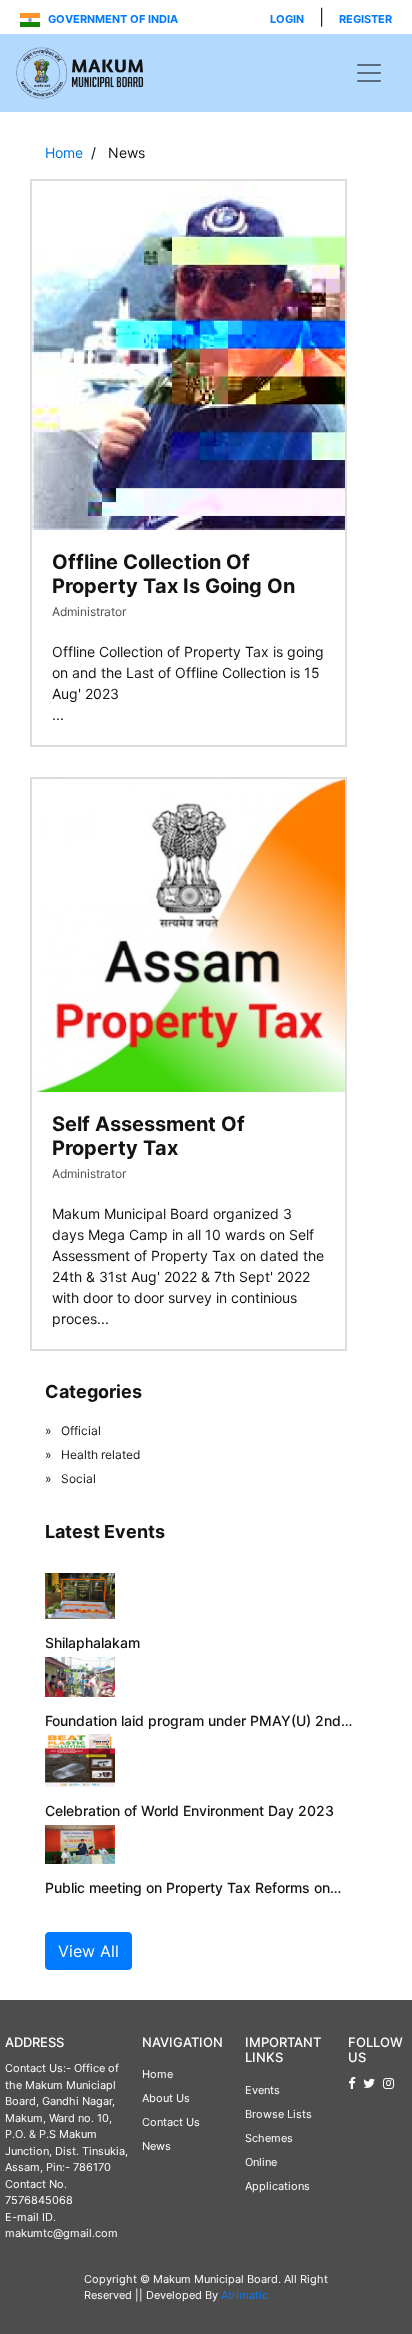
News (156, 2146)
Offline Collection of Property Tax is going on (173, 574)
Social (78, 1478)
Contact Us (171, 2122)
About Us (166, 2098)
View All (88, 1951)
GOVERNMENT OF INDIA (111, 19)
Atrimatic (244, 2295)
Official (81, 1430)
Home (64, 152)
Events (262, 2090)
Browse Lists (278, 2114)
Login (287, 19)
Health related (100, 1454)
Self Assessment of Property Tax (148, 1136)
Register (365, 19)
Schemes (269, 2138)
